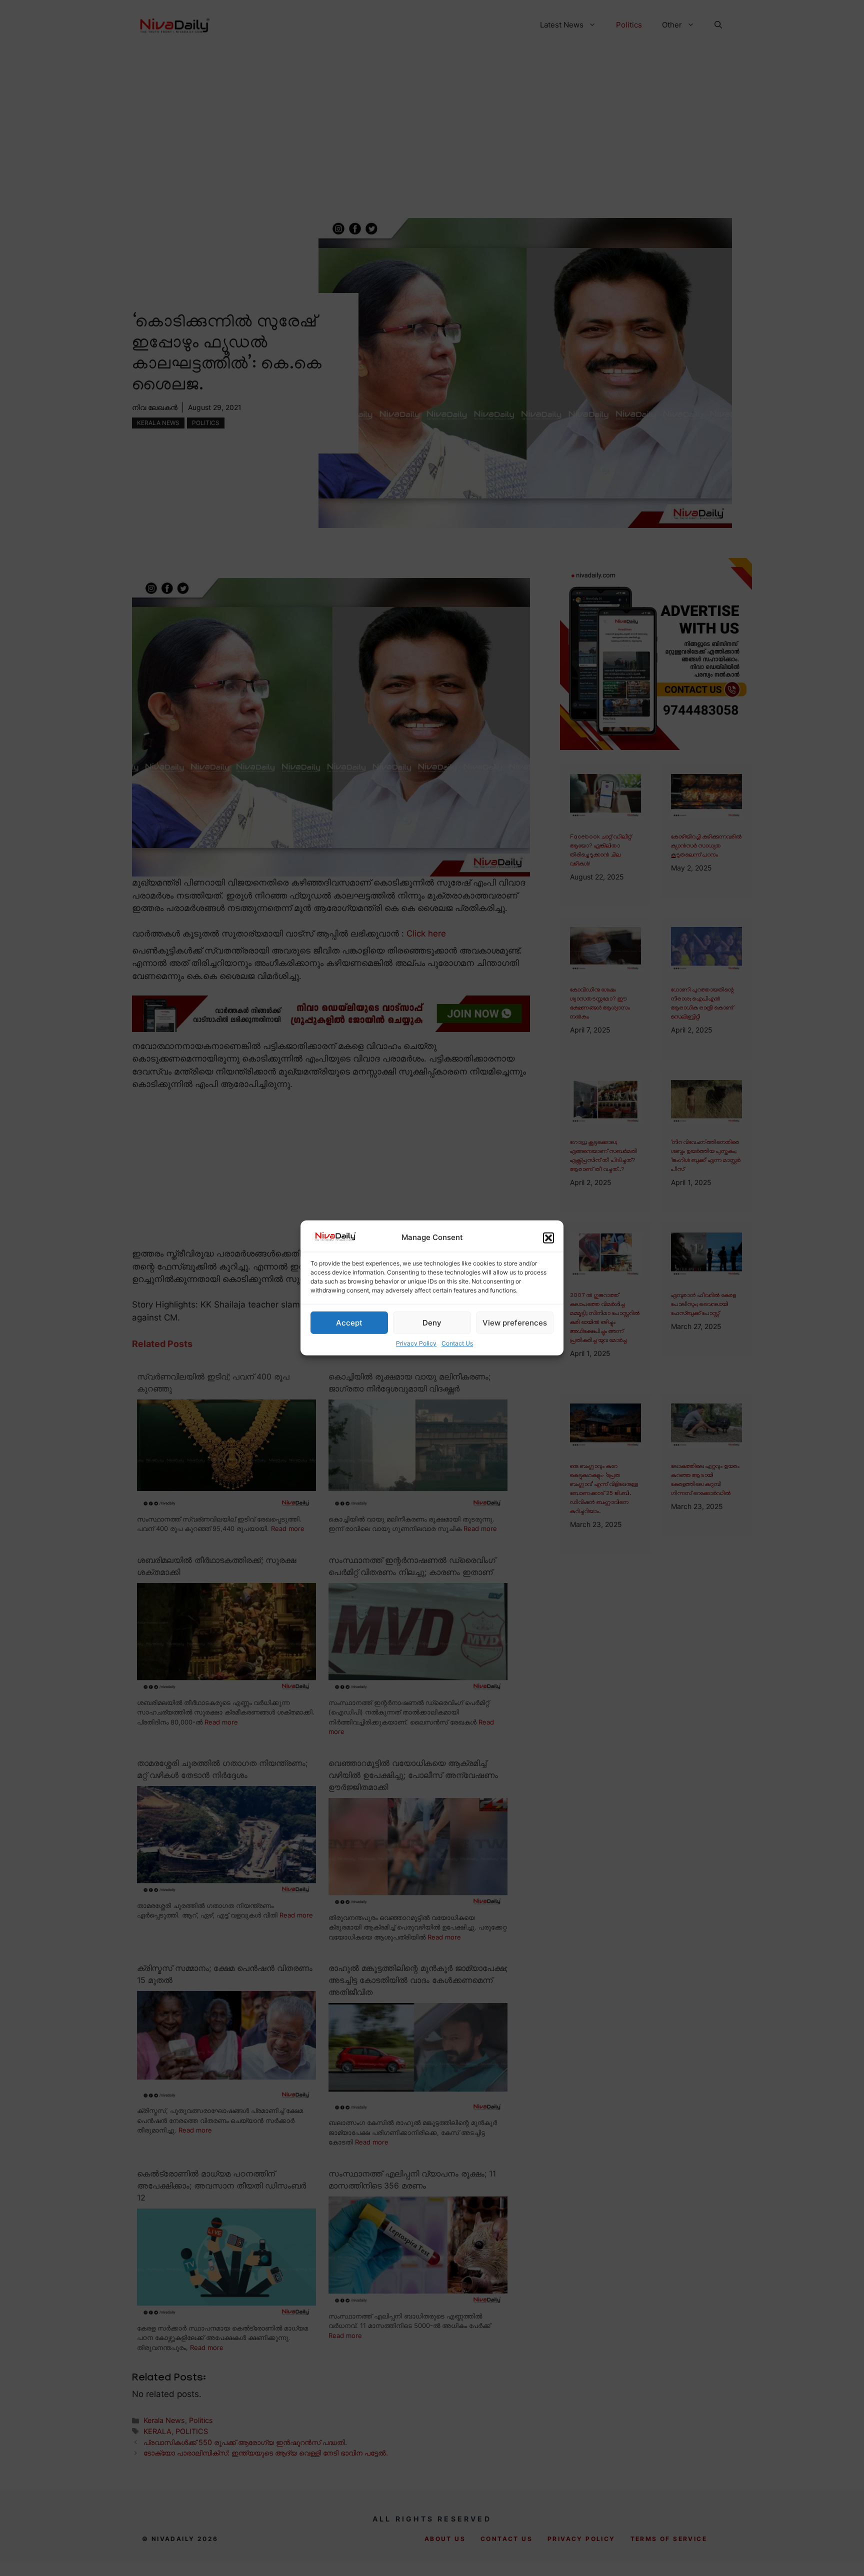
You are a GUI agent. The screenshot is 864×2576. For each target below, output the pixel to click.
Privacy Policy (416, 1343)
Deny (432, 1323)
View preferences (515, 1323)
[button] (548, 1238)
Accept (349, 1323)
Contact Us (457, 1343)
